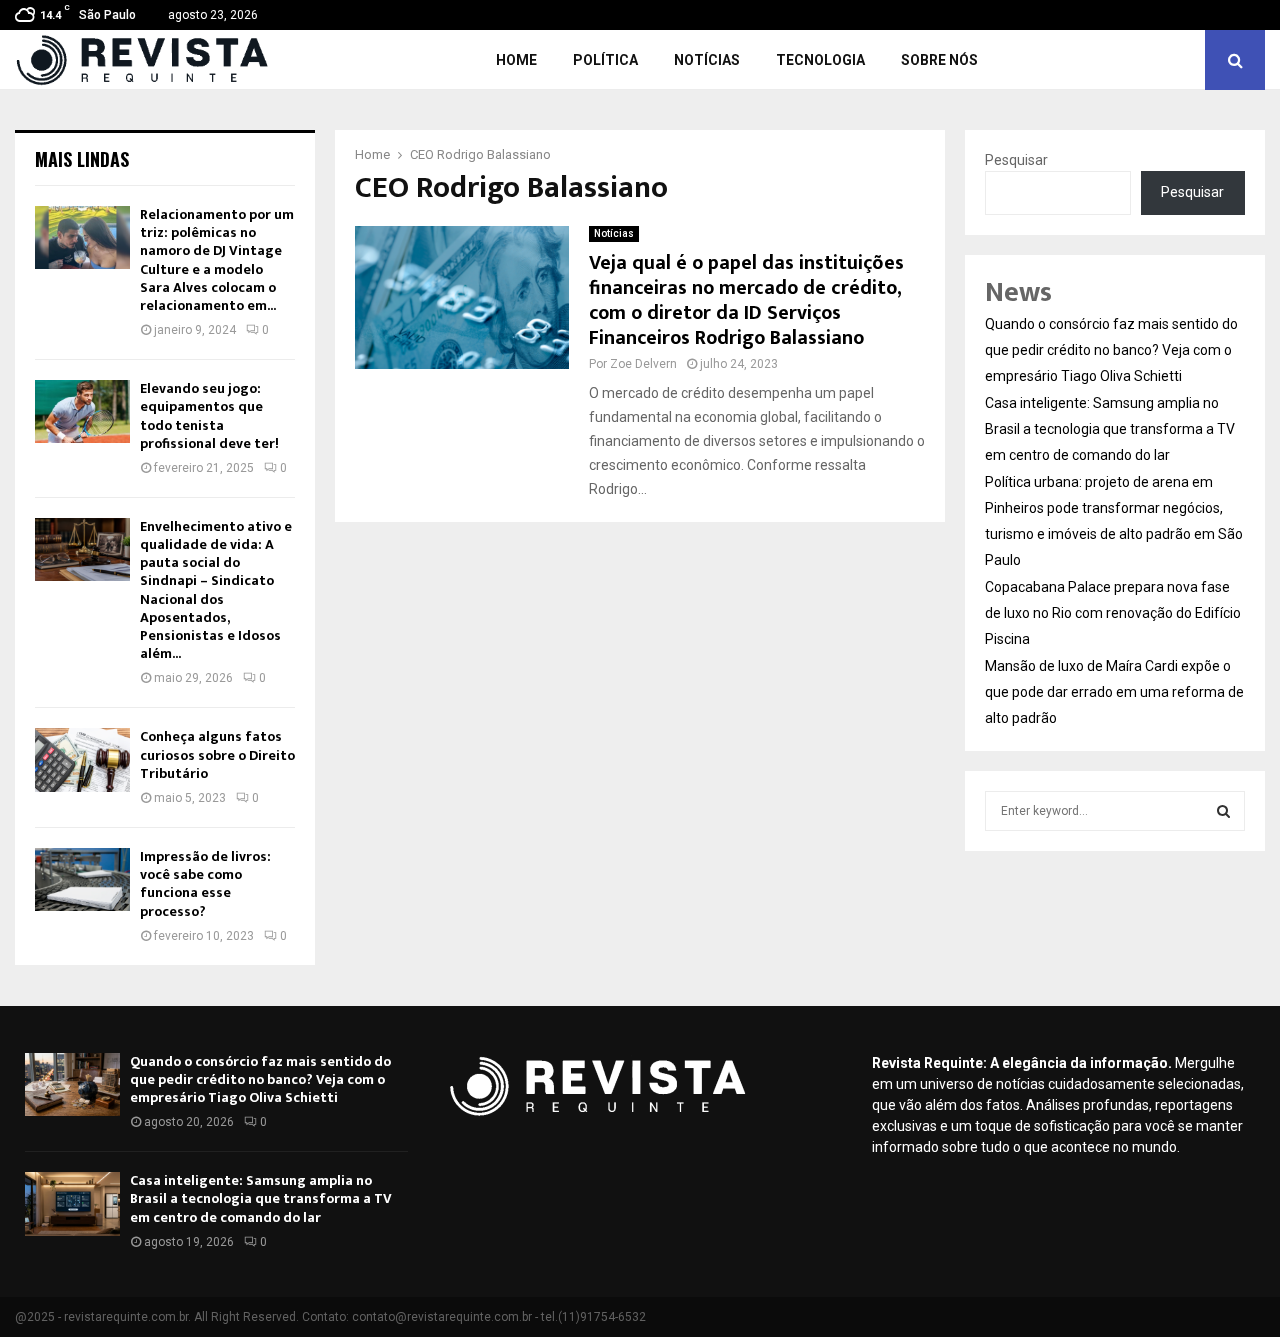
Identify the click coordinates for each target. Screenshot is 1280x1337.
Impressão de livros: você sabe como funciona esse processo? (205, 884)
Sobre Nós (939, 60)
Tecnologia (820, 60)
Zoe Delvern (643, 364)
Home (516, 60)
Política (605, 60)
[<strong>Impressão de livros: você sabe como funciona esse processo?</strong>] (82, 879)
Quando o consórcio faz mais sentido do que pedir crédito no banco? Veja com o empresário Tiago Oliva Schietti (1111, 350)
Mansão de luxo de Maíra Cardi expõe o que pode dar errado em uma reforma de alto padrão (1114, 692)
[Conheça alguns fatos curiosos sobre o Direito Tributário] (82, 759)
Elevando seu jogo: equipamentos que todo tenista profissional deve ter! (209, 416)
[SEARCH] (1223, 811)
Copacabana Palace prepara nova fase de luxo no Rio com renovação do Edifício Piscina (1113, 613)
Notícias (707, 60)
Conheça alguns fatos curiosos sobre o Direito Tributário (217, 754)
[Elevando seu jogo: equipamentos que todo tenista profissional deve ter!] (82, 411)
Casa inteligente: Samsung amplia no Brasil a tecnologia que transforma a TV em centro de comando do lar (1110, 429)
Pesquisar (1016, 160)
